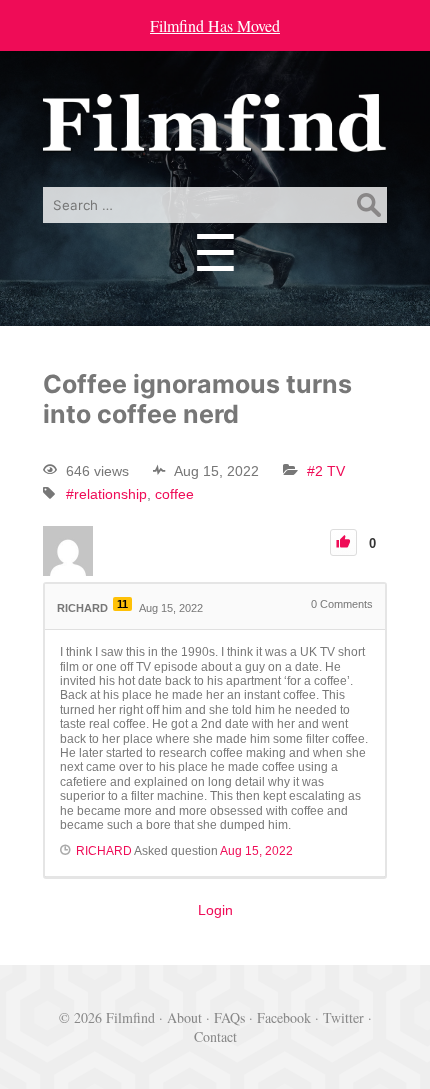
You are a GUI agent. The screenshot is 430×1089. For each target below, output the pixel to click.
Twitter (343, 1017)
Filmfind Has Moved (215, 25)
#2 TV (326, 471)
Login (215, 910)
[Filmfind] (215, 137)
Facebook (284, 1017)
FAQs (229, 1017)
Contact (215, 1036)
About (184, 1017)
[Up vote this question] (343, 542)
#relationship (106, 494)
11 (122, 604)
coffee (174, 494)
